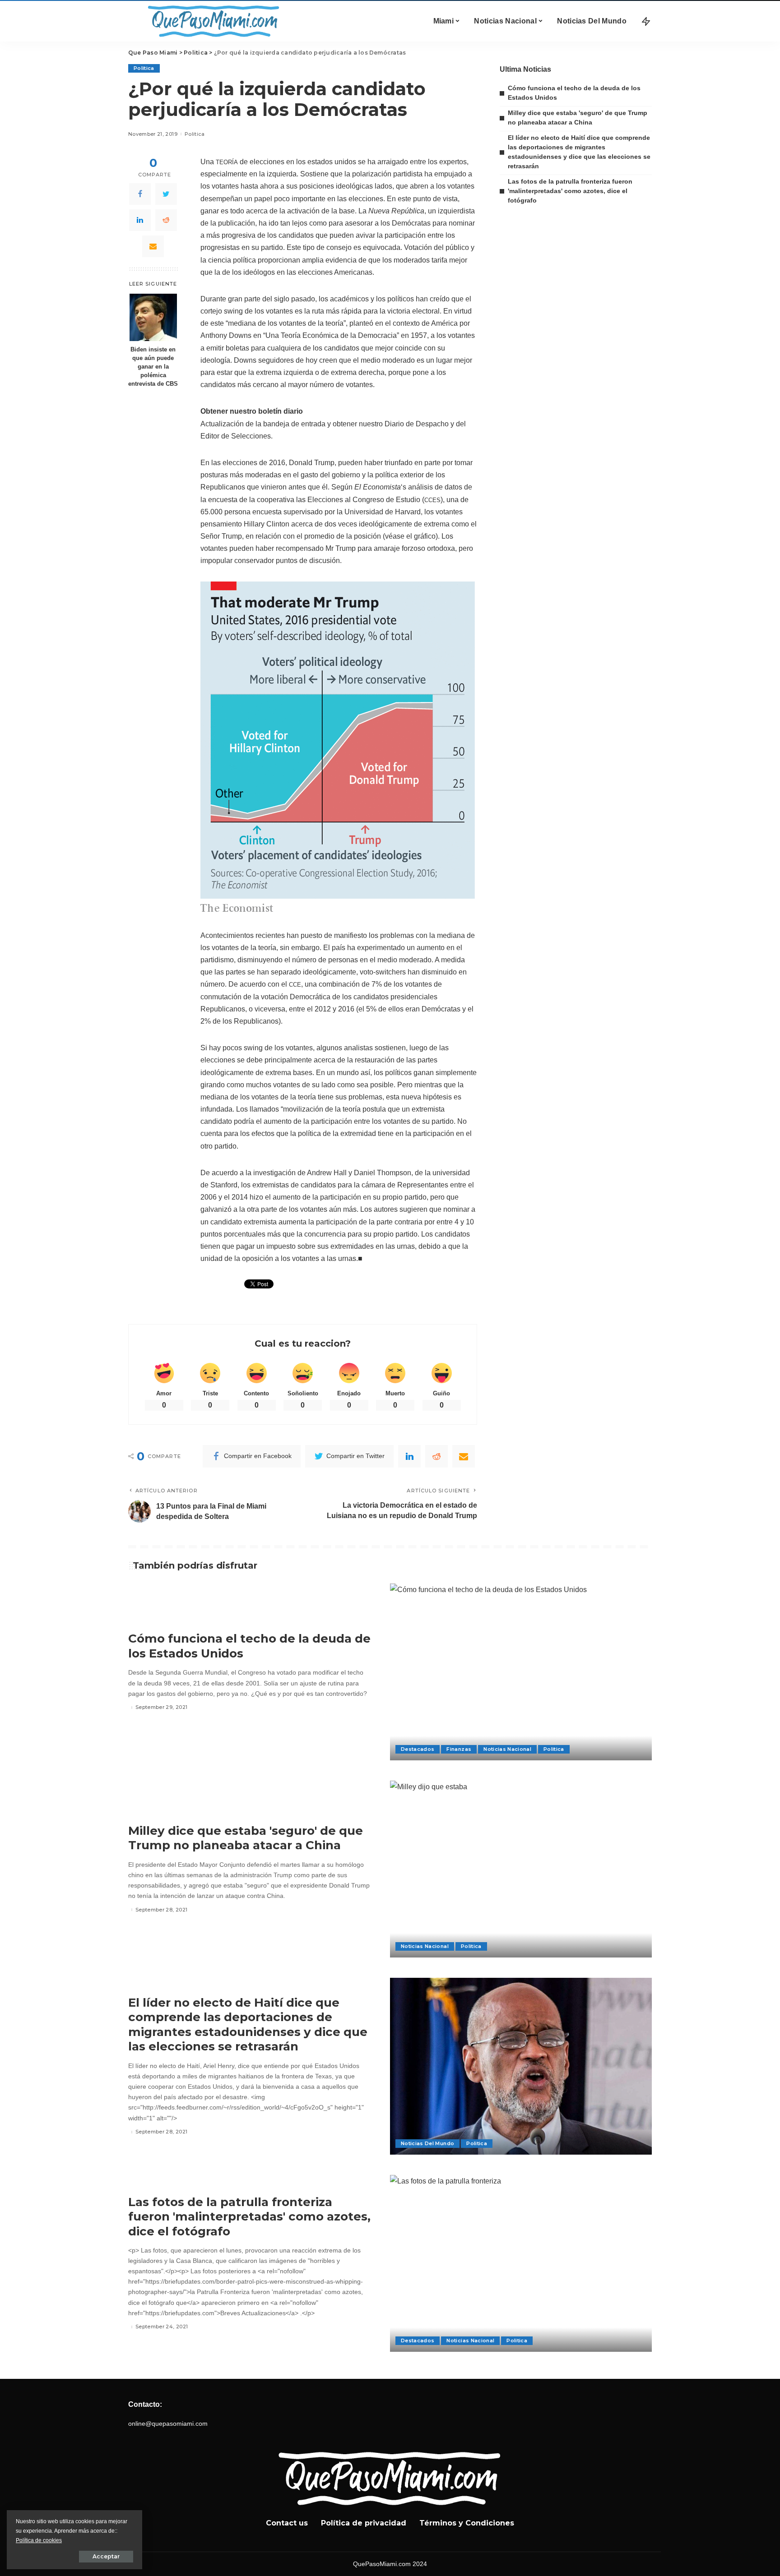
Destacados (418, 1749)
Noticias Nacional (507, 1749)
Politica (144, 68)
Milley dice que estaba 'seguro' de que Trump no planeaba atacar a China (246, 1838)
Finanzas (459, 1749)
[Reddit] (166, 220)
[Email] (153, 246)
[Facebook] (140, 194)
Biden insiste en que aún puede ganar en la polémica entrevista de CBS (153, 367)
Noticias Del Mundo (427, 2143)
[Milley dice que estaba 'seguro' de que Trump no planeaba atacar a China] (521, 1869)
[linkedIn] (140, 220)
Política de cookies (39, 2540)
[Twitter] (166, 194)
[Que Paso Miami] (212, 21)
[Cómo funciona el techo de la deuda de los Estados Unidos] (521, 1672)
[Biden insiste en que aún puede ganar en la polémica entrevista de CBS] (153, 317)
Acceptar (106, 2556)
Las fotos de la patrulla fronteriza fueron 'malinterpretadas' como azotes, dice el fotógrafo (570, 191)
